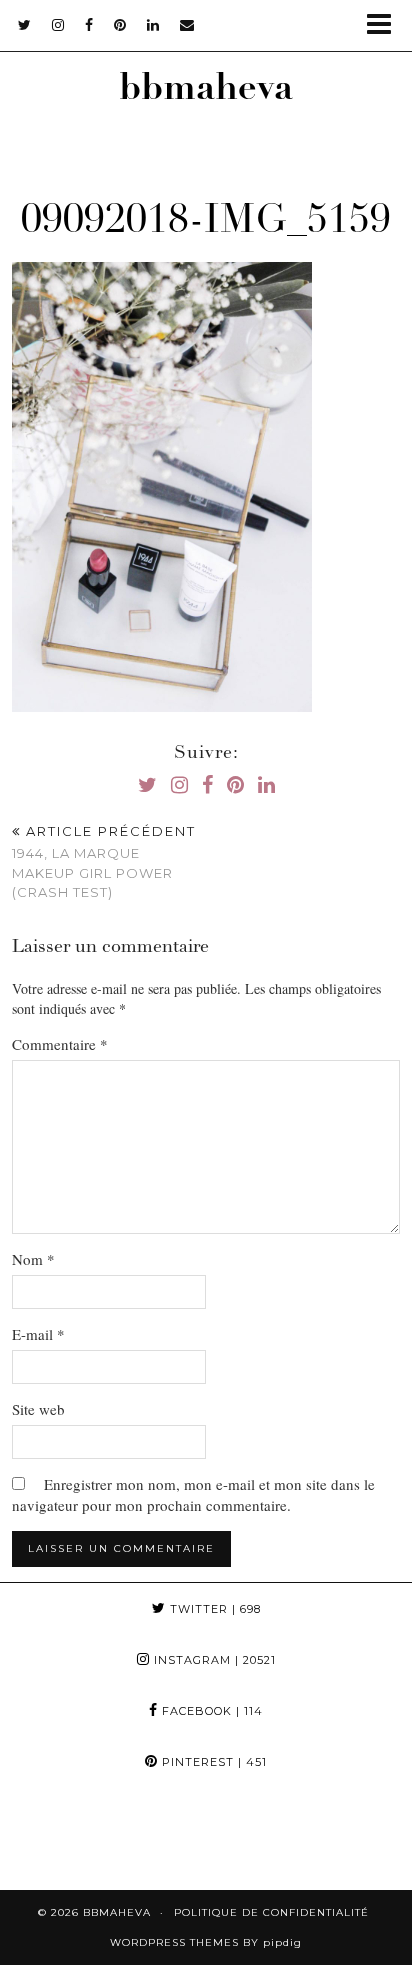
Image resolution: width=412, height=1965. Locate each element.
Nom (33, 1259)
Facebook (210, 1711)
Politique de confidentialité (271, 1912)
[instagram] (58, 25)
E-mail (38, 1334)
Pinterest (212, 1762)
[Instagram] (51, 1838)
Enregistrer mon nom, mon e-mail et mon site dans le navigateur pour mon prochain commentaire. (193, 1494)
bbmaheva (206, 91)
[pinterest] (120, 25)
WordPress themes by (206, 1942)
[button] (385, 25)
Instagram (213, 1660)
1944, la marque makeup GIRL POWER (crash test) (104, 862)
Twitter (213, 1609)
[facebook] (89, 25)
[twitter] (25, 25)
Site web (38, 1409)
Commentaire (60, 1044)
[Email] (187, 25)
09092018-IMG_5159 (206, 223)
